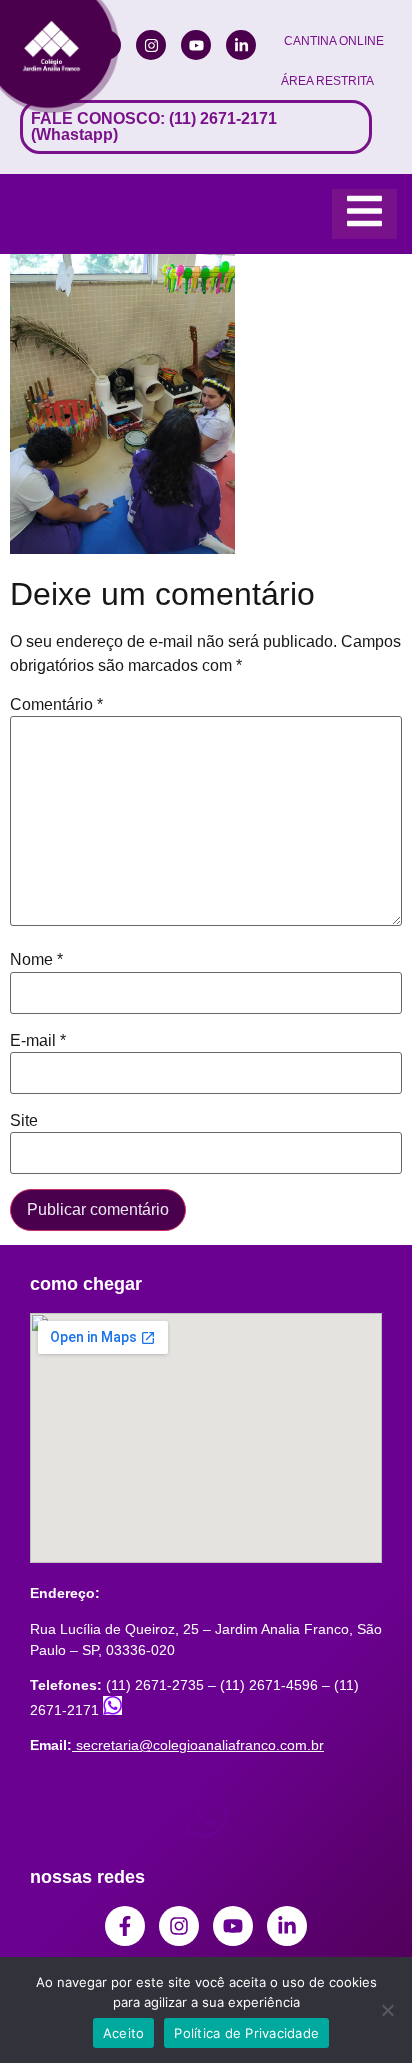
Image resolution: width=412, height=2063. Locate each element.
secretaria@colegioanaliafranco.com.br (200, 1745)
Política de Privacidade (246, 2033)
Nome (36, 960)
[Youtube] (196, 45)
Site (24, 1121)
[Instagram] (151, 45)
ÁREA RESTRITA (327, 81)
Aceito (124, 2033)
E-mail (38, 1041)
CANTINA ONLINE (334, 41)
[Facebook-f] (125, 1926)
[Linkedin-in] (241, 45)
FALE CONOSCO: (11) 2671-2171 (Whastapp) (154, 126)
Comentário (56, 705)
